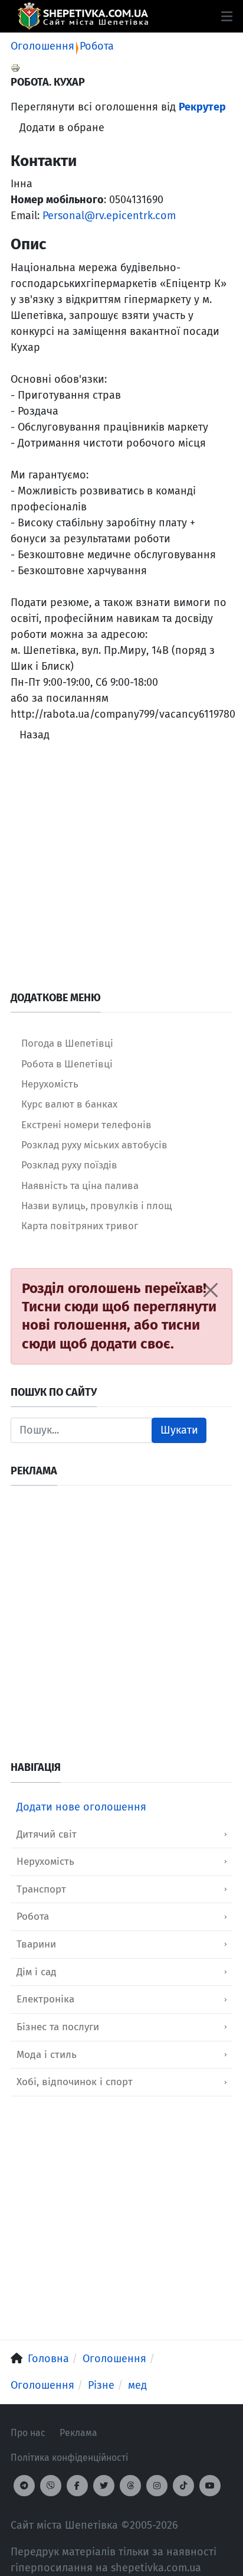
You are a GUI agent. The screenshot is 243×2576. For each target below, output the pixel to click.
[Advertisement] (121, 869)
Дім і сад (37, 1972)
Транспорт (41, 1889)
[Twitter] (104, 2486)
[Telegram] (24, 2486)
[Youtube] (210, 2486)
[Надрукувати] (15, 67)
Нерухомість (45, 1862)
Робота (97, 46)
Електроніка (45, 1999)
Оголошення (42, 46)
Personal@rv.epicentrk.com (109, 216)
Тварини (36, 1944)
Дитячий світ (47, 1834)
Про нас (28, 2433)
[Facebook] (77, 2486)
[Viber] (51, 2486)
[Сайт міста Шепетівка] (83, 16)
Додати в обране (62, 128)
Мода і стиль (47, 2055)
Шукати (179, 1430)
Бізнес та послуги (58, 2027)
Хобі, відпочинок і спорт (75, 2082)
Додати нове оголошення (81, 1807)
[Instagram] (157, 2486)
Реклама (78, 2433)
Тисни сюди (60, 1307)
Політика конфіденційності (69, 2458)
